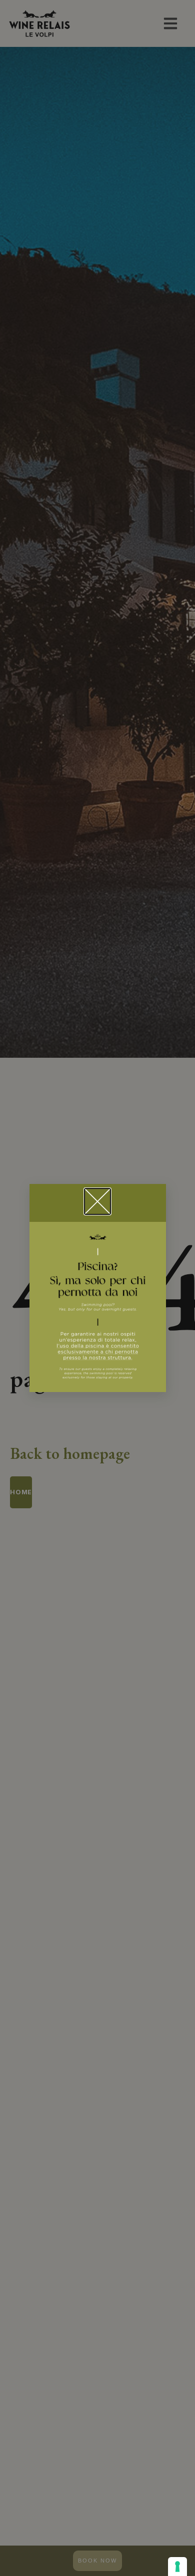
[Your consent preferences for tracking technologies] (177, 2567)
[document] (97, 1288)
